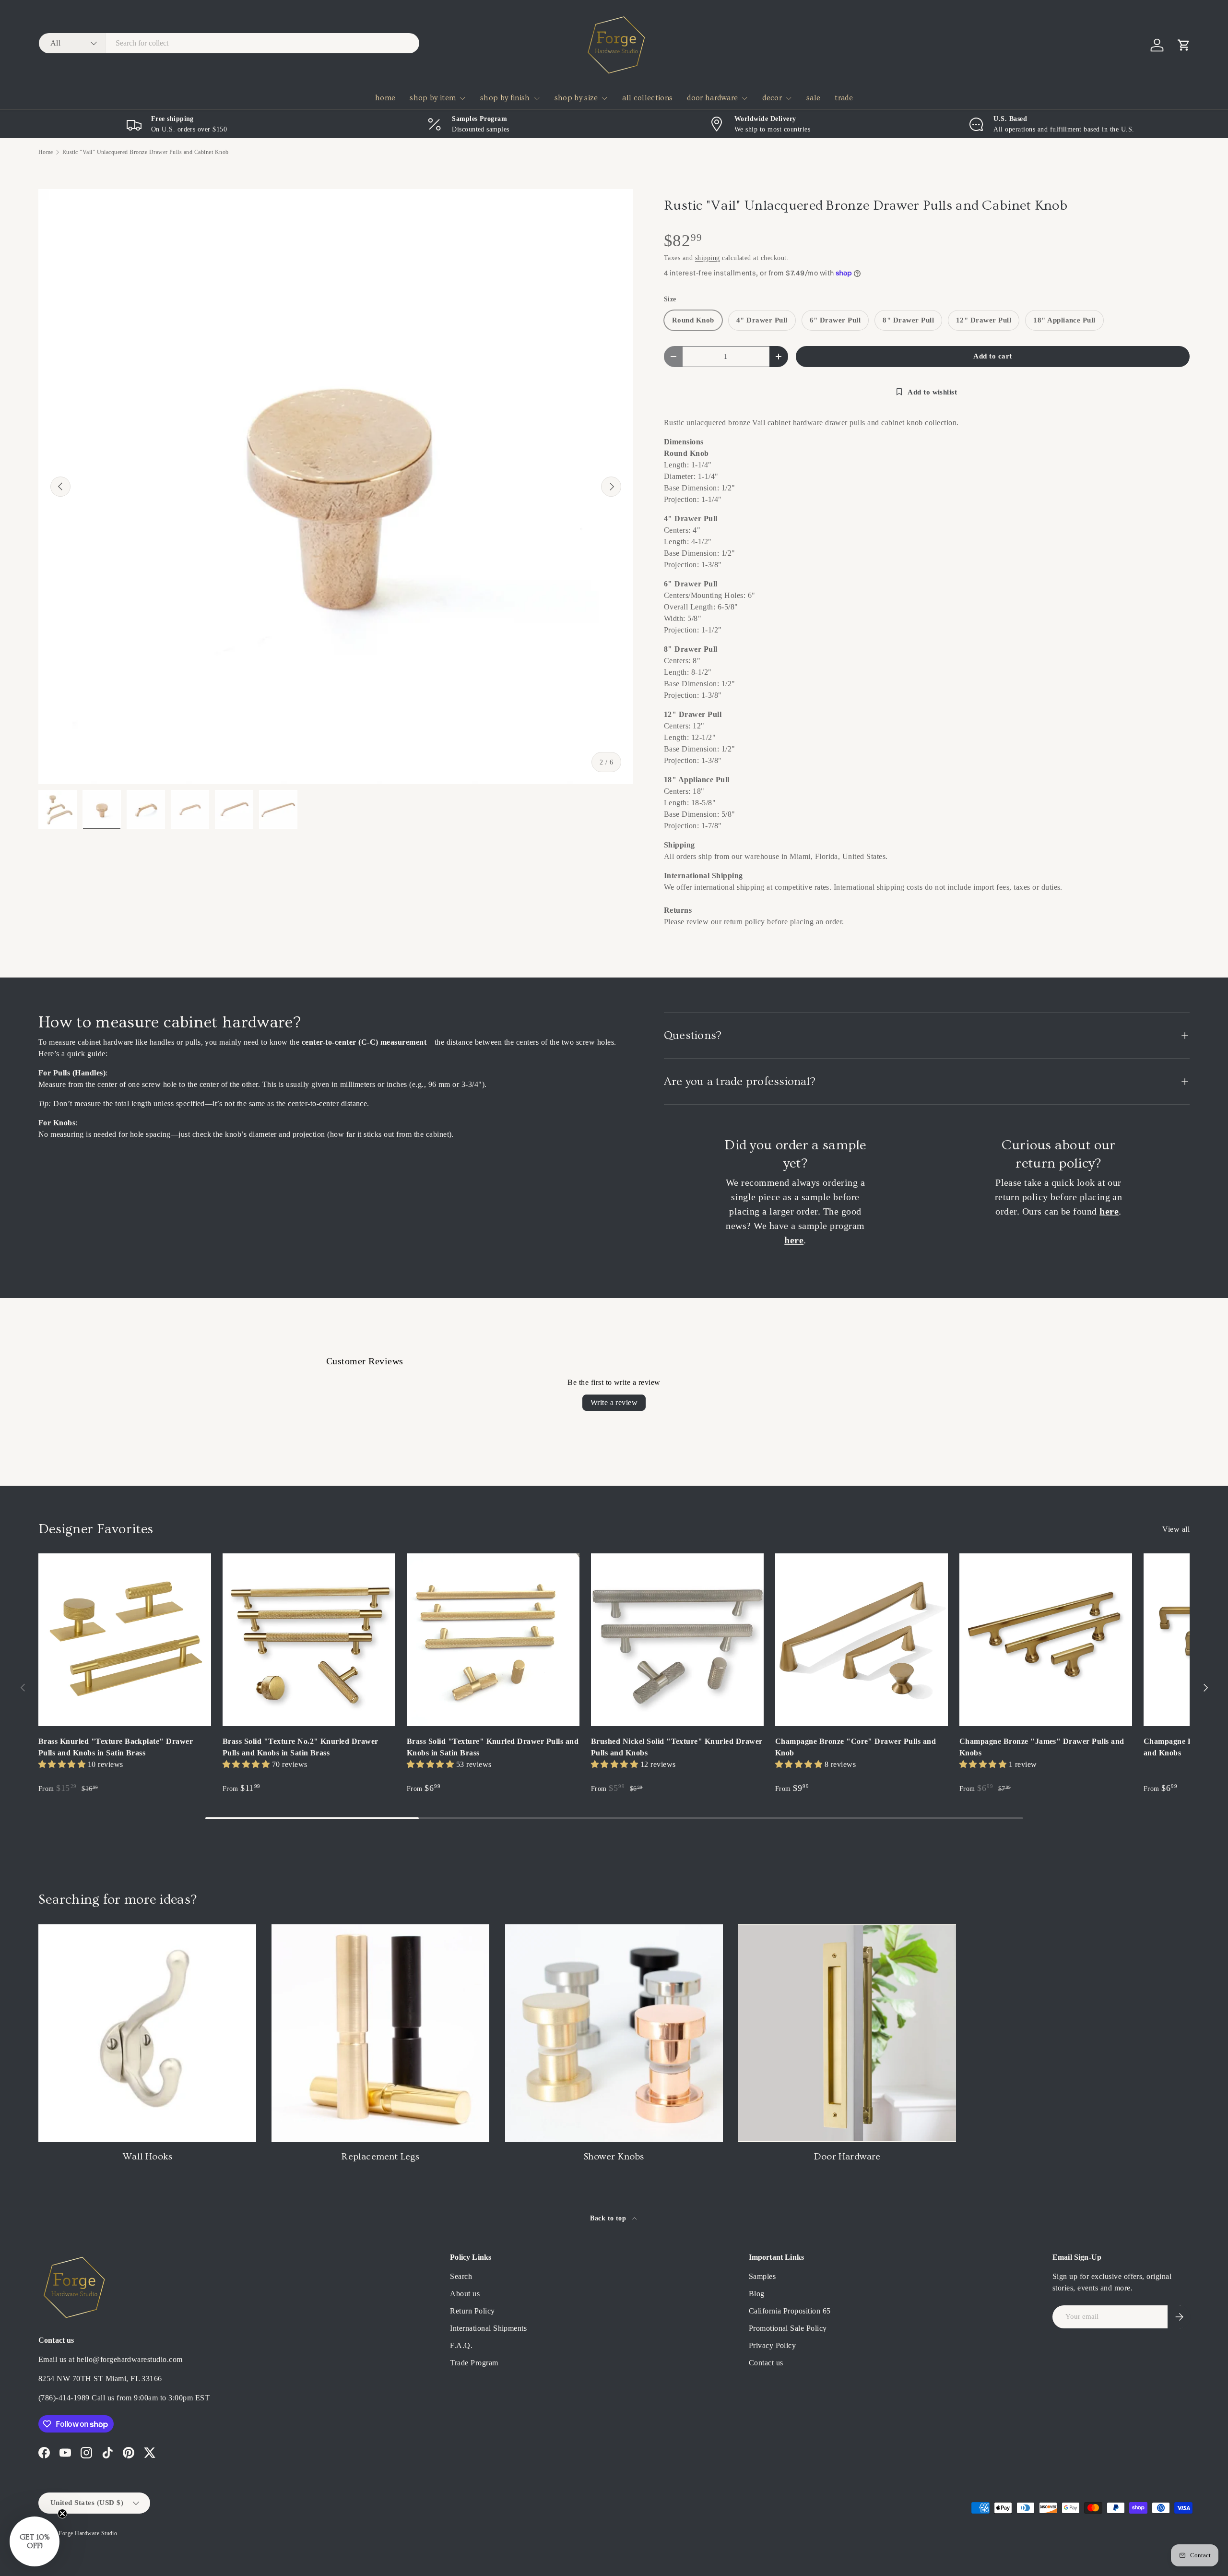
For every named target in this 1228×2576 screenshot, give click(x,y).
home (385, 98)
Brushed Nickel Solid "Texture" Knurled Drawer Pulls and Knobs (677, 1747)
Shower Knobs (614, 2157)
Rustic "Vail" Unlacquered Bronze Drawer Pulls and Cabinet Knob (146, 152)
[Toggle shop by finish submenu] (537, 98)
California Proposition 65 (790, 2311)
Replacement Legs (380, 2157)
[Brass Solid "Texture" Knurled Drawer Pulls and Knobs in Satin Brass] (493, 1640)
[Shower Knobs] (614, 2033)
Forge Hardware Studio (88, 2533)
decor (772, 98)
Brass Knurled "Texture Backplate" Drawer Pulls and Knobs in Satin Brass (116, 1747)
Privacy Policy (773, 2345)
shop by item (433, 98)
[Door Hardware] (847, 2033)
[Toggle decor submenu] (789, 98)
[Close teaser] (62, 2514)
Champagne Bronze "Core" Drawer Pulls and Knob (856, 1747)
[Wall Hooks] (147, 2033)
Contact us (766, 2363)
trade (844, 98)
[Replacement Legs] (380, 2033)
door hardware (712, 98)
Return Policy (472, 2311)
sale (813, 98)
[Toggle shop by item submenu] (462, 98)
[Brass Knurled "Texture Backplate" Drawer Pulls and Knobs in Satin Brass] (125, 1640)
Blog (757, 2294)
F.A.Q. (461, 2345)
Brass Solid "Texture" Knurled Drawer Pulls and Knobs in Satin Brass (493, 1747)
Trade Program (474, 2363)
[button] (1184, 45)
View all (1176, 1529)
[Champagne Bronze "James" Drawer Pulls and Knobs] (1046, 1640)
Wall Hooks (147, 2157)
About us (465, 2294)
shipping (708, 258)
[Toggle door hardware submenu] (744, 98)
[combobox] (229, 43)
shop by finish (505, 98)
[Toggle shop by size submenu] (604, 98)
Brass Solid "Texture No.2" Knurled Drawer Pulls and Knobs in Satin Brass (301, 1747)
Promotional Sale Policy (788, 2328)
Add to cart (992, 356)
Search (461, 2276)
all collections (647, 98)
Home (46, 152)
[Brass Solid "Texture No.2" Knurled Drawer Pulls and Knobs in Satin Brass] (309, 1640)
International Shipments (488, 2328)
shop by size (576, 98)
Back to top (609, 2218)
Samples (762, 2276)
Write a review (614, 1402)
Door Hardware (847, 2157)
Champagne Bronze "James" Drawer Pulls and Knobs (1042, 1747)
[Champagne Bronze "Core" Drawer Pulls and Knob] (862, 1640)
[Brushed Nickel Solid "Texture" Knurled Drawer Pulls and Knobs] (677, 1640)
